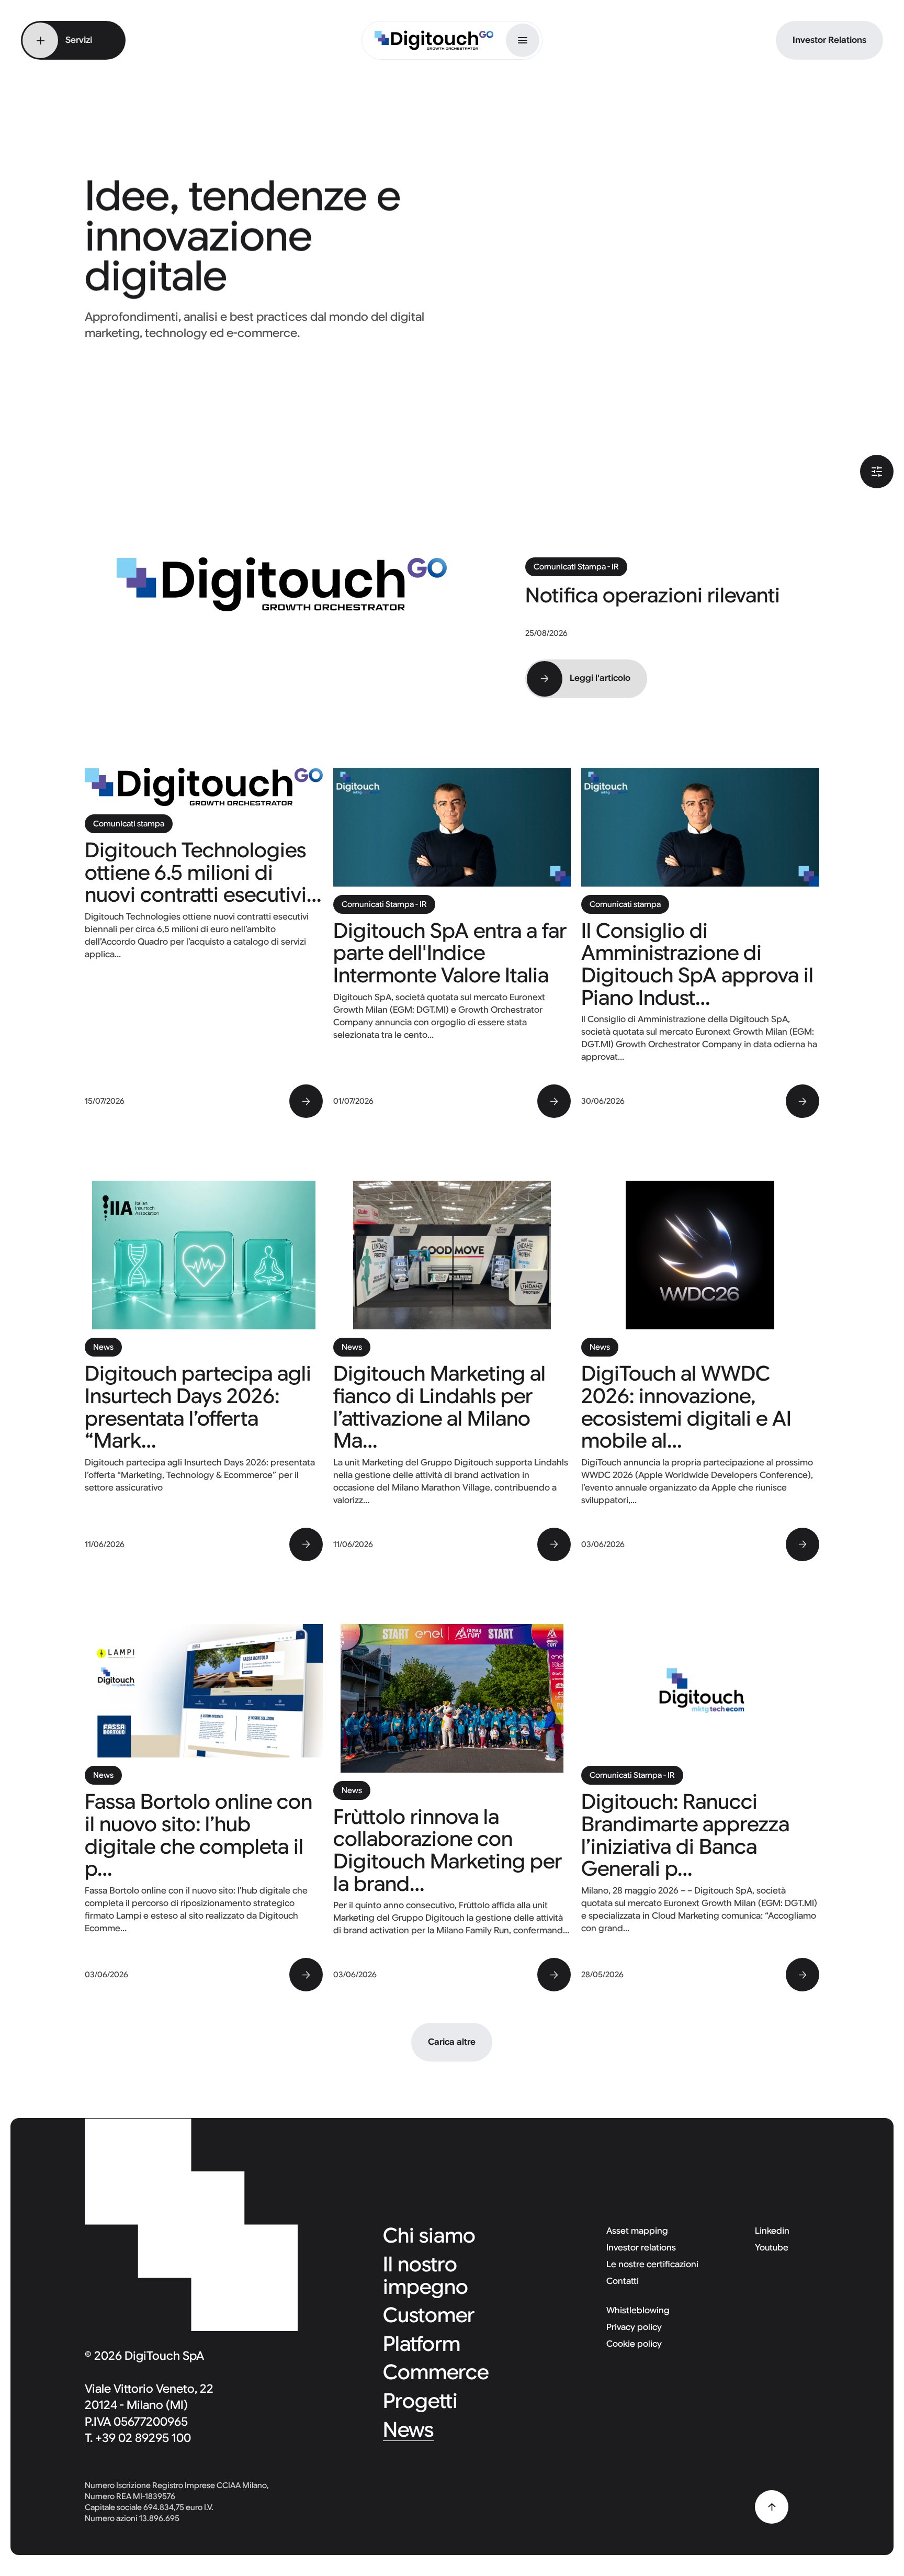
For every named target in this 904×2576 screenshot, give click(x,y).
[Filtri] (877, 472)
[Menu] (523, 40)
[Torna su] (772, 2507)
